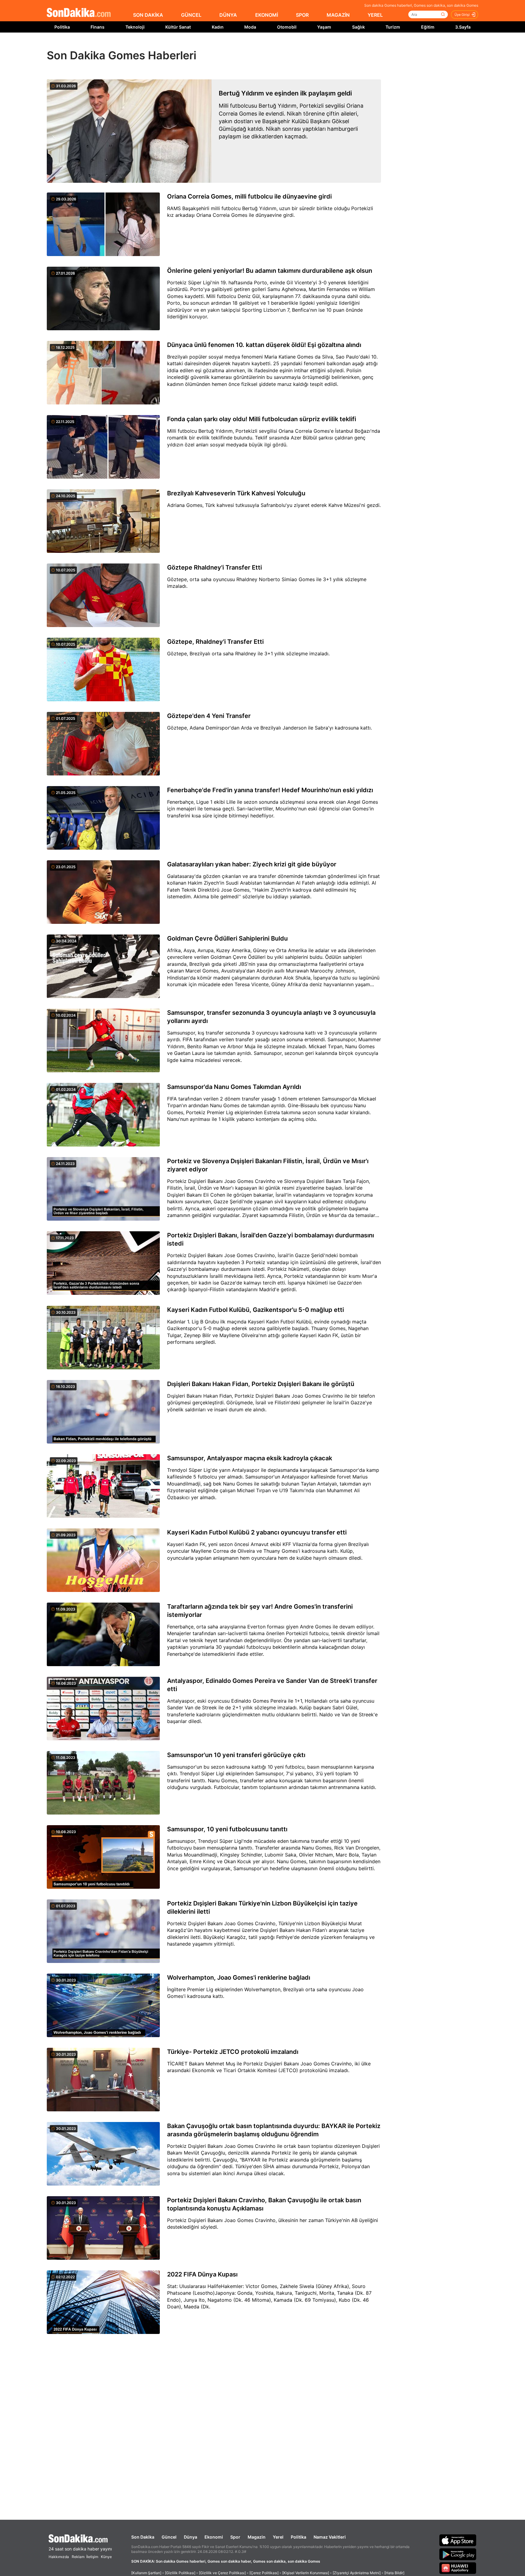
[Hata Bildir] (394, 2573)
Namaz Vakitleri (330, 2537)
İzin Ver (314, 46)
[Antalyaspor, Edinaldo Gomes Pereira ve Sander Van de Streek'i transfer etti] (103, 1709)
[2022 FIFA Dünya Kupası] (103, 2303)
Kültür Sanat (178, 27)
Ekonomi (214, 2537)
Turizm (393, 27)
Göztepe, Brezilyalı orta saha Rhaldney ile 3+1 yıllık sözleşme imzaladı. (248, 654)
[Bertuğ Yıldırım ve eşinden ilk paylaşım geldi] (129, 131)
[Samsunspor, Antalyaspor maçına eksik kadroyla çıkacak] (103, 1486)
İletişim (92, 2557)
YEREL (375, 15)
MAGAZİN (338, 15)
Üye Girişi (462, 15)
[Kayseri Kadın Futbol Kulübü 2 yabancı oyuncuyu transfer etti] (103, 1561)
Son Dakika (143, 2537)
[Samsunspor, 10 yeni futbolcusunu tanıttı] (103, 1857)
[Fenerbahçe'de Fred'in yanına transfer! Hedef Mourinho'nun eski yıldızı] (103, 818)
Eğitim (428, 27)
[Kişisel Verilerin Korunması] (306, 2573)
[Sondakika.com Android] (458, 2554)
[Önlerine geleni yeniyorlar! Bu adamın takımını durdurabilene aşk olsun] (103, 299)
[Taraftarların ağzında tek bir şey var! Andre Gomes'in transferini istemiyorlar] (103, 1635)
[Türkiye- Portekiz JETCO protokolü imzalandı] (103, 2080)
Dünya (190, 2537)
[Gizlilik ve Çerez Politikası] (222, 2573)
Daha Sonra (276, 46)
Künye (106, 2557)
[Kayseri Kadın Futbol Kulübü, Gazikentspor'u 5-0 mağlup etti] (103, 1338)
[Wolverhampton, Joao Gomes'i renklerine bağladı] (103, 2006)
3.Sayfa (463, 27)
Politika (62, 27)
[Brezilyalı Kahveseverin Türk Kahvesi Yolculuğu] (103, 522)
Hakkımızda (59, 2557)
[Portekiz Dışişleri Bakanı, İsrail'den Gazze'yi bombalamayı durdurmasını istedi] (103, 1264)
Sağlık (359, 27)
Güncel (169, 2537)
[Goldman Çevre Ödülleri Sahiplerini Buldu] (103, 967)
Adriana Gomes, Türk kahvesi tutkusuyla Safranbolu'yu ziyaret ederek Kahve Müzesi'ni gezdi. (274, 505)
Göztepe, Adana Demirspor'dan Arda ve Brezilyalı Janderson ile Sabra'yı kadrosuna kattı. (269, 728)
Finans (98, 27)
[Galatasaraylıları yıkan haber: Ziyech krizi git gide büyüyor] (103, 893)
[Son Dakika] (79, 13)
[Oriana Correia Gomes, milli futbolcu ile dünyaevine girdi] (103, 225)
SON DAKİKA (148, 15)
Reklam (78, 2557)
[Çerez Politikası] (264, 2573)
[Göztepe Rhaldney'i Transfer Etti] (103, 596)
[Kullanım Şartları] (146, 2573)
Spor (235, 2537)
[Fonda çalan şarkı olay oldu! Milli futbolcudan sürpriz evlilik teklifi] (103, 447)
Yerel (278, 2537)
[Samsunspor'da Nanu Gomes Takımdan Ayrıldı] (103, 1115)
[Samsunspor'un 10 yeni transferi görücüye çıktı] (103, 1783)
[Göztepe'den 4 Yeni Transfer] (103, 744)
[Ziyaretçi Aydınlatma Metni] (357, 2573)
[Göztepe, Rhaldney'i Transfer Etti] (103, 670)
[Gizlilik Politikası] (180, 2573)
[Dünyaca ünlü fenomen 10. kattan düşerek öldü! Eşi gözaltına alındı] (103, 373)
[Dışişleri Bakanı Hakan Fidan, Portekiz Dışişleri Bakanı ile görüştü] (103, 1412)
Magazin (257, 2537)
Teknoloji (135, 27)
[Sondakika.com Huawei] (458, 2568)
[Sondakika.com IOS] (458, 2540)
